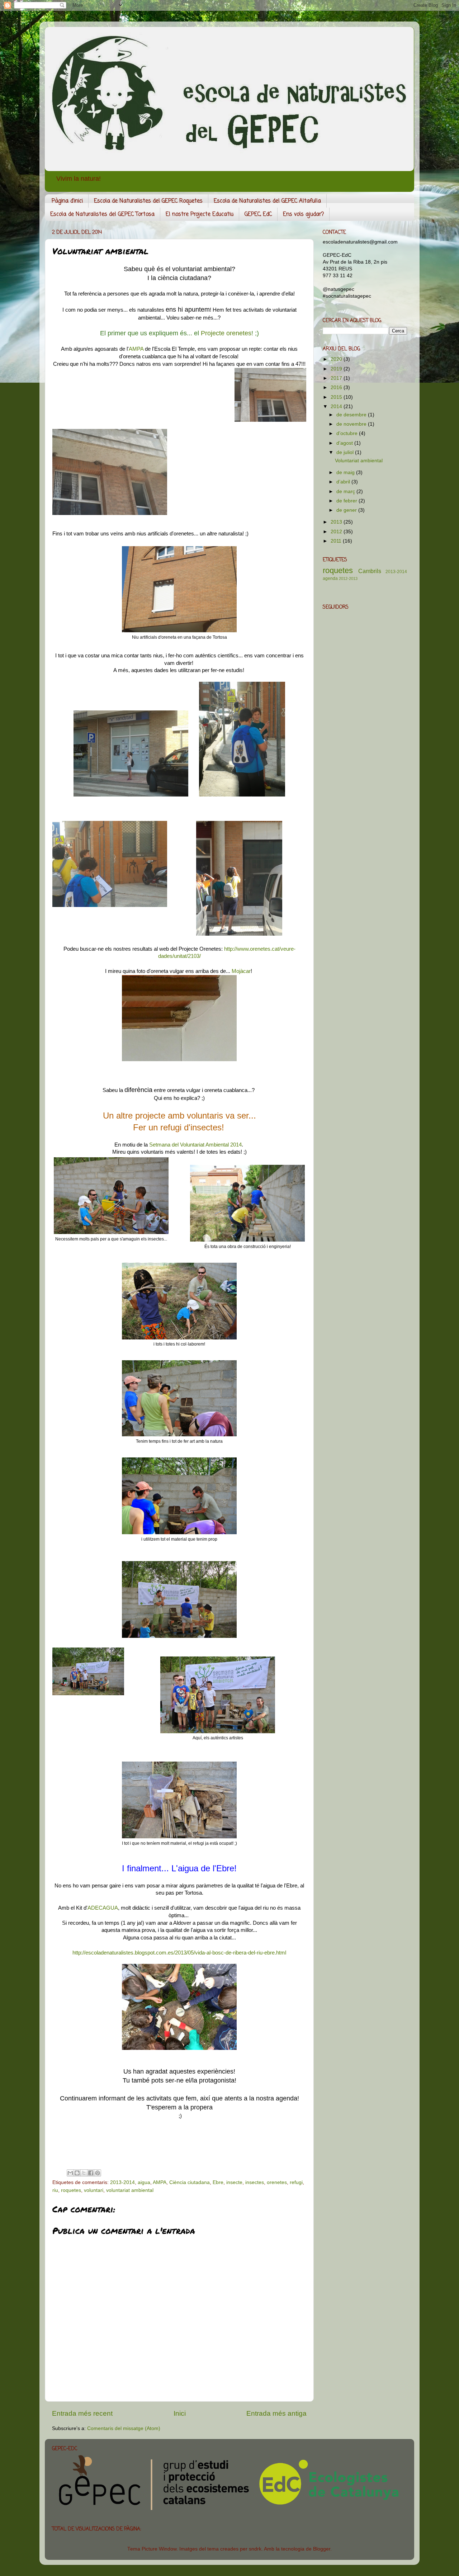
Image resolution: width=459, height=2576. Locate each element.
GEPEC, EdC (258, 214)
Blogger (322, 2549)
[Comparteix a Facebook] (91, 2173)
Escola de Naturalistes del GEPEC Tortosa (102, 214)
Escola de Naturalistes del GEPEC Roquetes (148, 201)
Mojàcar (241, 971)
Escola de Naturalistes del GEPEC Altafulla (267, 201)
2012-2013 (348, 578)
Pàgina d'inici (67, 201)
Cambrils (370, 571)
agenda (330, 578)
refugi (296, 2182)
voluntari (94, 2190)
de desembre (352, 415)
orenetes (277, 2182)
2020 (337, 359)
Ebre (218, 2182)
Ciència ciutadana (190, 2182)
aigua (144, 2182)
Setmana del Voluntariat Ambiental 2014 (195, 1145)
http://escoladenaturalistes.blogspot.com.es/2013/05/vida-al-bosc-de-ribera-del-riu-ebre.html (179, 1953)
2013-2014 (122, 2182)
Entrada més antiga (276, 2413)
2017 (337, 378)
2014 (337, 407)
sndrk (255, 2549)
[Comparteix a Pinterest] (98, 2173)
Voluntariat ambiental (359, 461)
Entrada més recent (82, 2413)
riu (55, 2190)
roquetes (71, 2190)
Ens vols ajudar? (303, 214)
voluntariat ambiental (130, 2190)
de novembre (352, 424)
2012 (337, 532)
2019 (337, 369)
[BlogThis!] (77, 2173)
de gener (347, 510)
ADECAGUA (103, 1908)
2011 (337, 541)
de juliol (346, 452)
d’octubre (348, 433)
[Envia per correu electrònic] (70, 2173)
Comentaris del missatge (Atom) (124, 2428)
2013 (337, 522)
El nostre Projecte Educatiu (200, 214)
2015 (337, 397)
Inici (180, 2413)
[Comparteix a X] (84, 2173)
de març (346, 491)
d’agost (345, 443)
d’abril (344, 482)
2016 (337, 387)
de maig (346, 472)
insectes (255, 2182)
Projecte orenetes (225, 333)
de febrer (347, 501)
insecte (234, 2182)
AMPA (136, 349)
